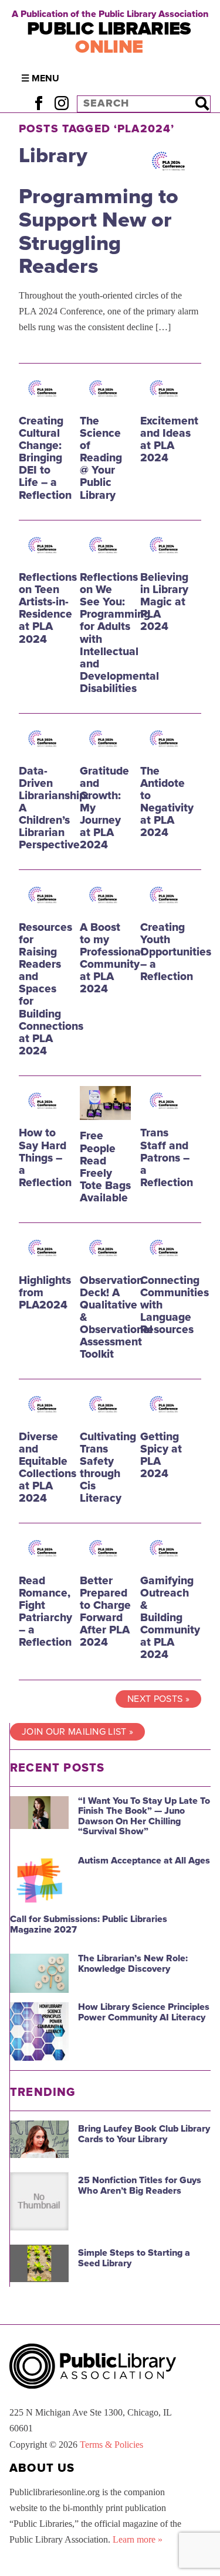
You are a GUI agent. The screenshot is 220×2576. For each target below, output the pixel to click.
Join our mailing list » (77, 1732)
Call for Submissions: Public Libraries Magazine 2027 (89, 1924)
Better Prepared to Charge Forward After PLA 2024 (105, 1611)
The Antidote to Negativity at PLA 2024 (167, 802)
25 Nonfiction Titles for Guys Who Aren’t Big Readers (140, 2186)
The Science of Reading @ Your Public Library (101, 458)
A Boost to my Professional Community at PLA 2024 (112, 958)
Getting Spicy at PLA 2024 (161, 1455)
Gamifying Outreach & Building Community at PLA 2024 (170, 1618)
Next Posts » (158, 1699)
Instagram (61, 103)
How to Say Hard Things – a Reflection (45, 1157)
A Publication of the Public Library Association (110, 14)
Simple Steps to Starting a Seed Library (134, 2258)
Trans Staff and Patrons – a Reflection (167, 1157)
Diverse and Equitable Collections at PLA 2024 (48, 1467)
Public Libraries (109, 38)
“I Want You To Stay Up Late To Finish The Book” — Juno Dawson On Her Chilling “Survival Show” (144, 1816)
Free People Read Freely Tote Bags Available (105, 1167)
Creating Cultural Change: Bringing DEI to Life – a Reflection (45, 458)
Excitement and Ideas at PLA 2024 (169, 439)
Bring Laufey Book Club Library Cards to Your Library (144, 2134)
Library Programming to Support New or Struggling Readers (99, 211)
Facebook (38, 103)
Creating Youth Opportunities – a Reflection (176, 952)
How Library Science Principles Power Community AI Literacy (144, 2012)
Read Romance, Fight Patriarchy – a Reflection (45, 1611)
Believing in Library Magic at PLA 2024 (164, 602)
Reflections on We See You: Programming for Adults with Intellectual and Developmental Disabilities (119, 633)
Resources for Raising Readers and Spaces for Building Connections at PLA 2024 (51, 989)
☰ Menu (40, 78)
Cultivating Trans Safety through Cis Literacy (108, 1467)
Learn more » (138, 2539)
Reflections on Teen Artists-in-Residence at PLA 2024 (48, 608)
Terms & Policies (111, 2445)
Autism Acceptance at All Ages (144, 1861)
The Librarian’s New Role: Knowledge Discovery (133, 1964)
